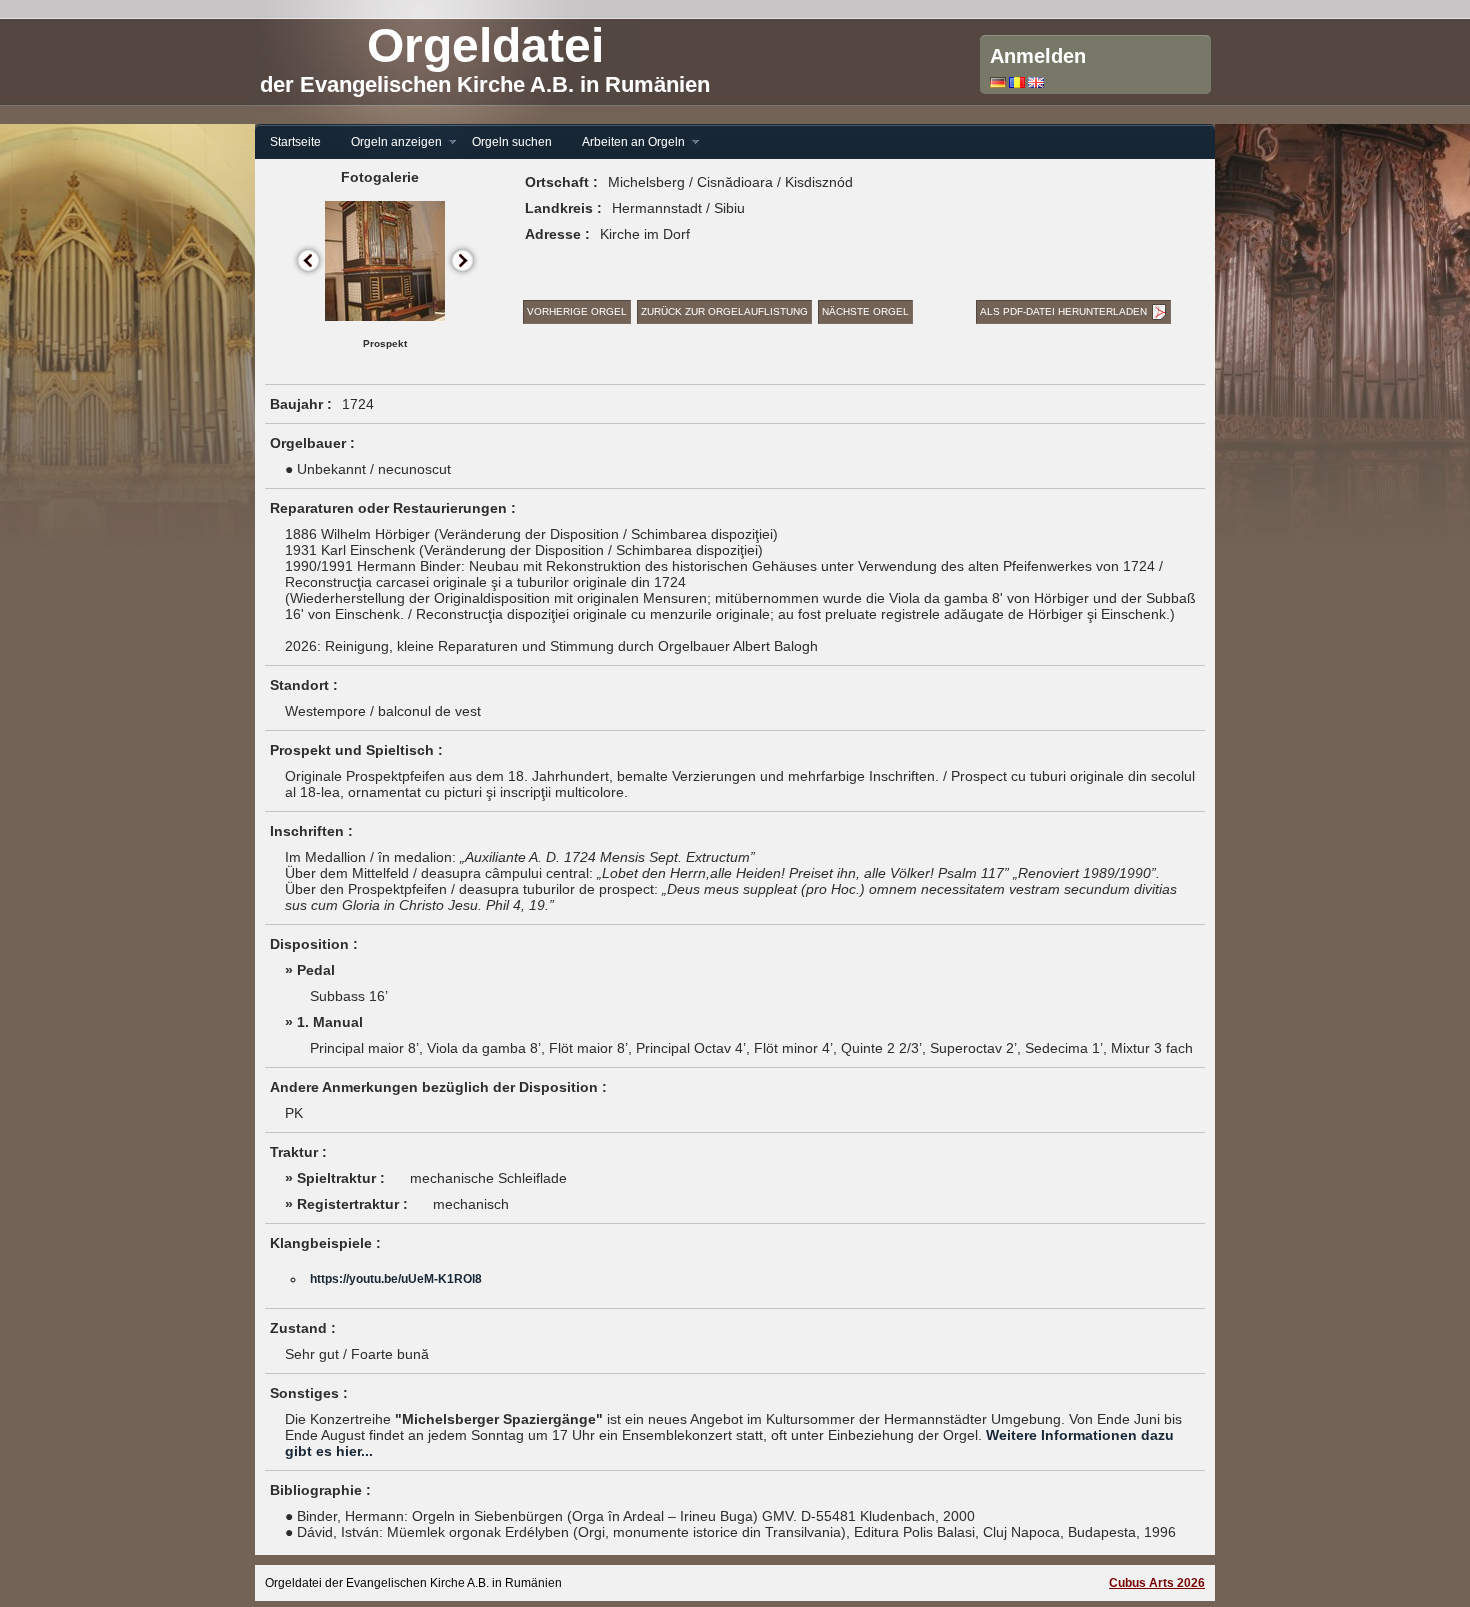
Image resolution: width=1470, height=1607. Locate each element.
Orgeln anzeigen (389, 142)
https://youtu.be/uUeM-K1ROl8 (396, 1279)
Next (463, 261)
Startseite (295, 142)
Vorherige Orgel (577, 311)
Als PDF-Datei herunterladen (1063, 311)
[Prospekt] (385, 317)
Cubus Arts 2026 (1157, 1583)
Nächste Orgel (865, 311)
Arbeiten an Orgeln (626, 142)
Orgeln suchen (512, 142)
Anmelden (1038, 56)
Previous (309, 261)
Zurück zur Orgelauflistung (724, 311)
